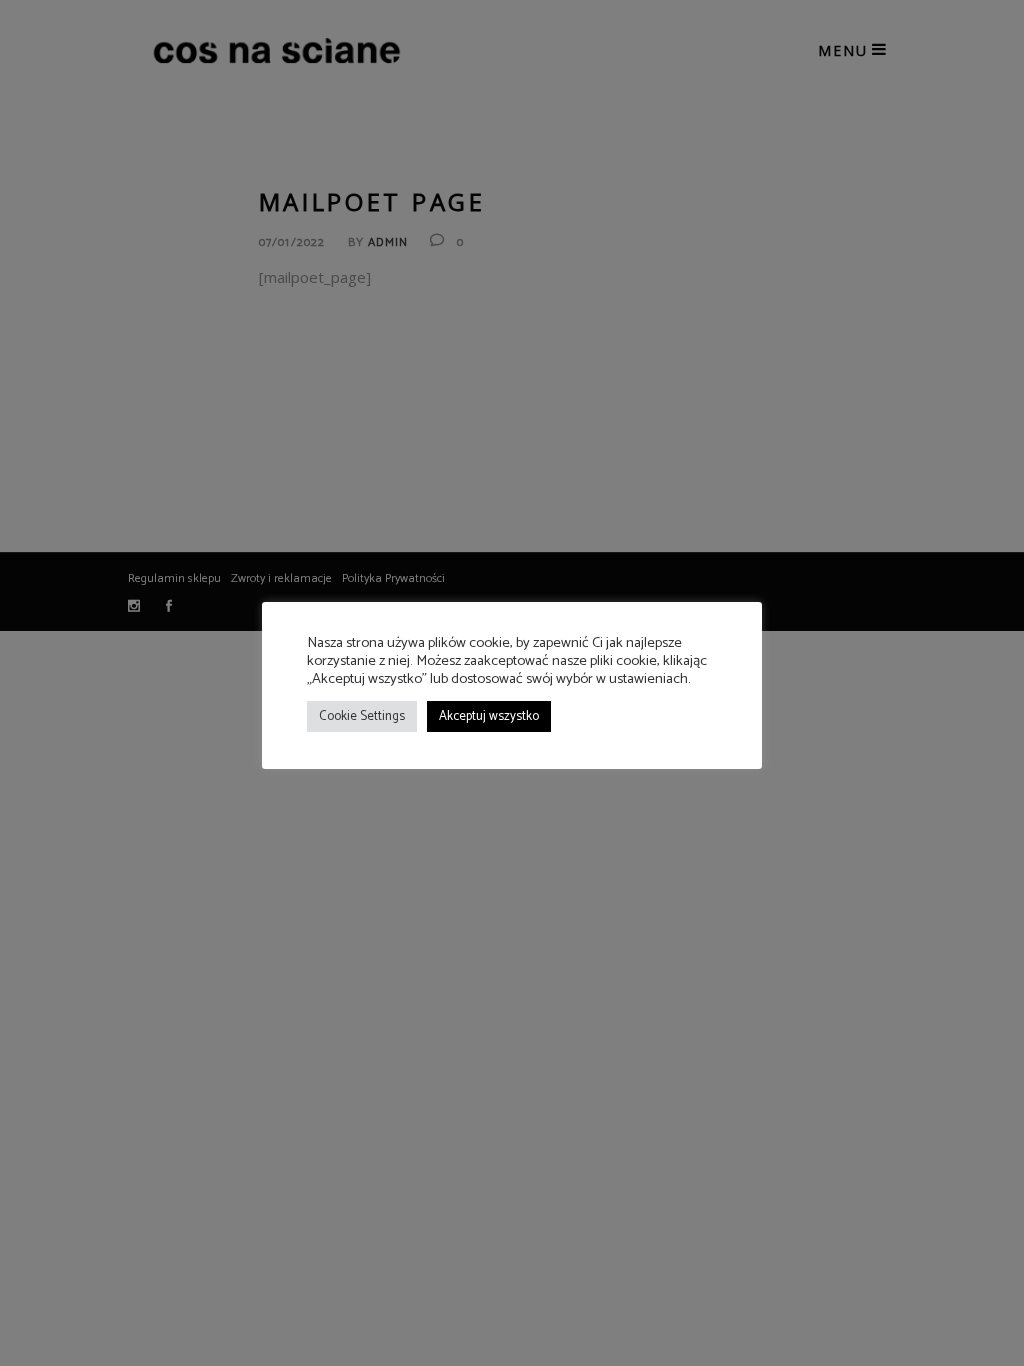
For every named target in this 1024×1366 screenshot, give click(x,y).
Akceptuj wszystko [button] (489, 716)
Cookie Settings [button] (362, 716)
